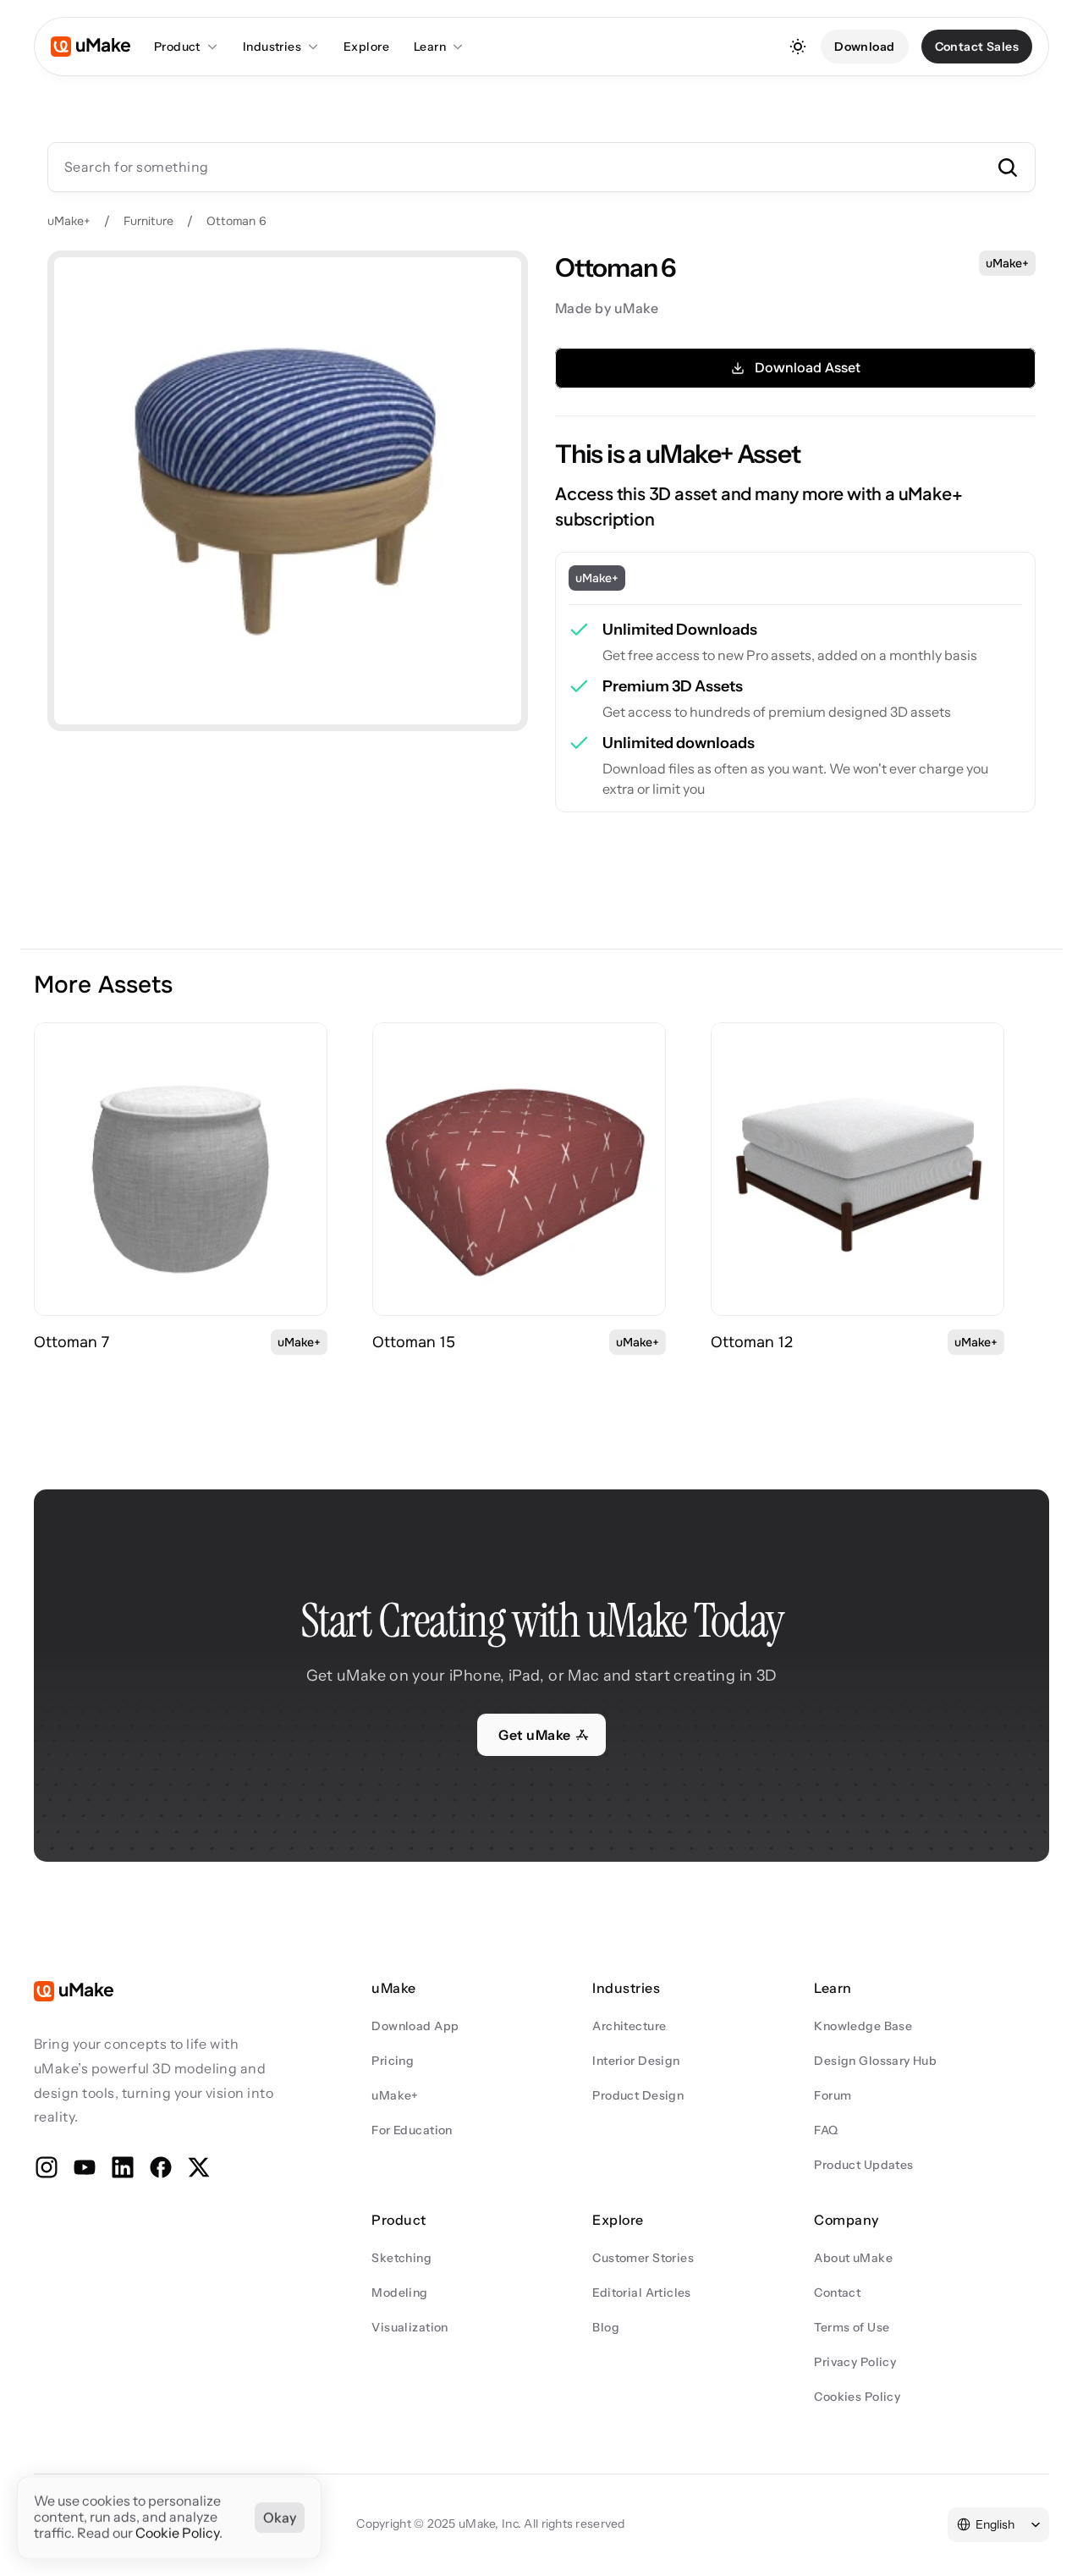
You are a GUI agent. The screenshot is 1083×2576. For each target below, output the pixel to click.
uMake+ (69, 221)
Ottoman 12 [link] (752, 1342)
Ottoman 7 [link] (71, 1342)
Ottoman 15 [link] (414, 1342)
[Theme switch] (798, 47)
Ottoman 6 (236, 221)
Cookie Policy (177, 2534)
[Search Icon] (541, 167)
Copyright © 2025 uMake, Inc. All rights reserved (490, 2524)
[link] (181, 1169)
